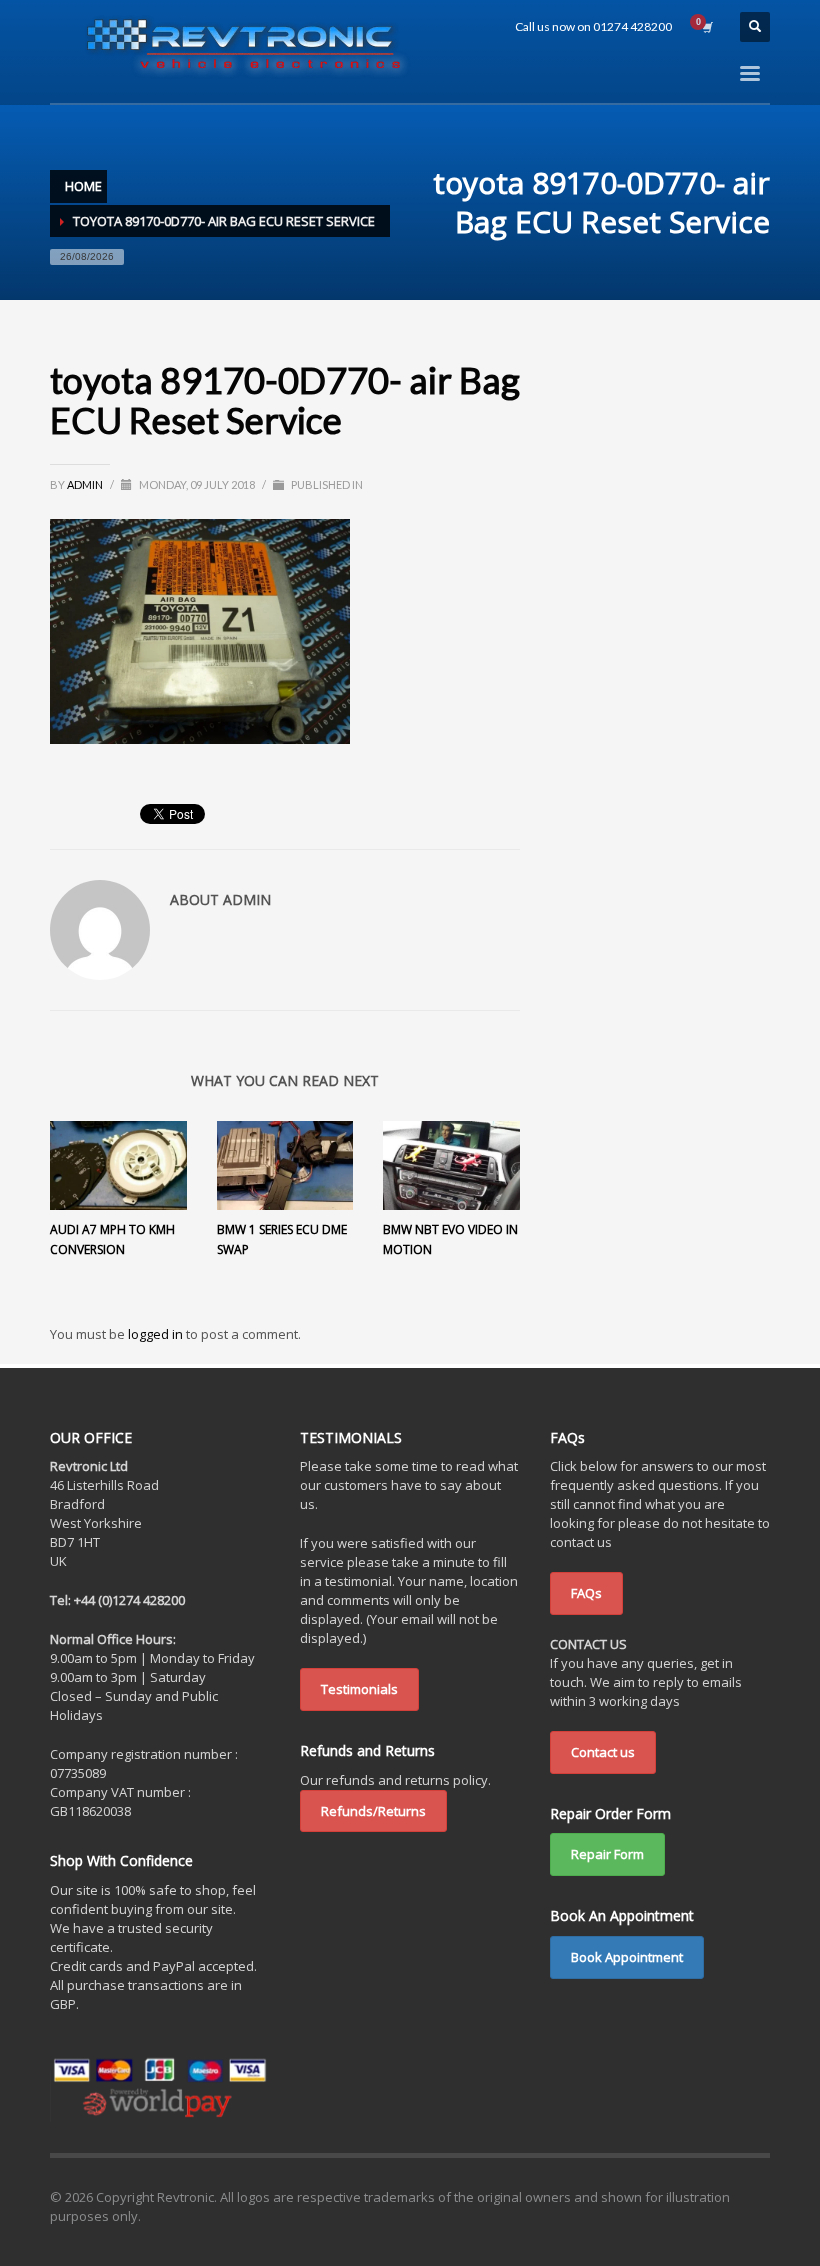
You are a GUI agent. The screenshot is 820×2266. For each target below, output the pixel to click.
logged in (157, 1334)
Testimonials (359, 1689)
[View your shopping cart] (706, 27)
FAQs (586, 1593)
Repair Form (607, 1854)
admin (86, 484)
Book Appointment (627, 1957)
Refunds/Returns (373, 1811)
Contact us (603, 1752)
